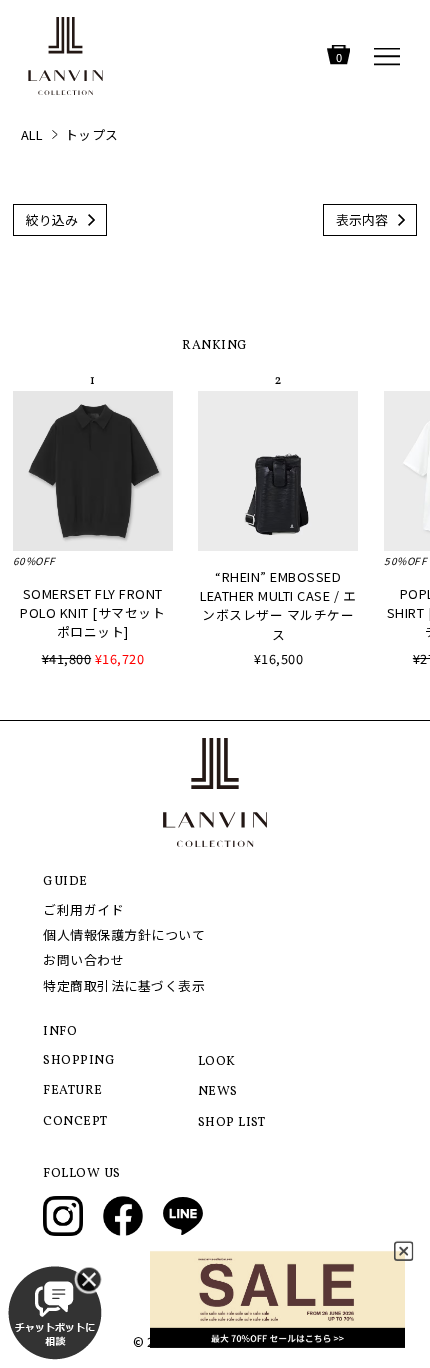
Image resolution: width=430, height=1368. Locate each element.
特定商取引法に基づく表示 (124, 985)
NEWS (218, 1092)
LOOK (217, 1062)
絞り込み (52, 219)
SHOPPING (79, 1061)
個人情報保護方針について (124, 934)
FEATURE (73, 1091)
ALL (32, 134)
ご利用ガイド (83, 909)
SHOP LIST (232, 1123)
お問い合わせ (83, 959)
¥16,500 (279, 658)
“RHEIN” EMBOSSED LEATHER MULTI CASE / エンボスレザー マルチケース (278, 605)
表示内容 (362, 219)
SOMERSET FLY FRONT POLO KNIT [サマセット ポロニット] (92, 612)
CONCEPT (75, 1122)
